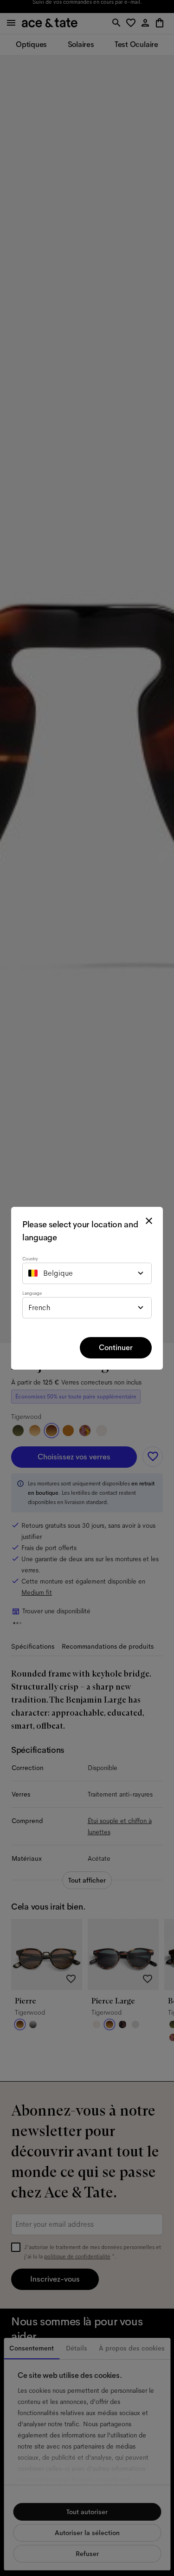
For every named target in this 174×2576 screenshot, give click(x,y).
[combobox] (87, 1273)
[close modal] (149, 1221)
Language (32, 1293)
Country (30, 1259)
